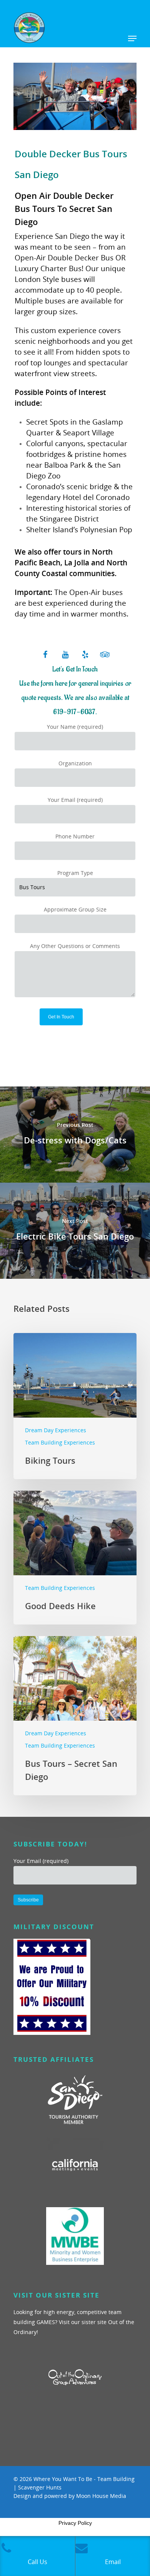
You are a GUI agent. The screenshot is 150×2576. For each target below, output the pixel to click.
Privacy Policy (75, 2523)
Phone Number (75, 836)
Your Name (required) (75, 727)
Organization (75, 763)
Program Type (75, 873)
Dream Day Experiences (56, 1430)
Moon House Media (101, 2496)
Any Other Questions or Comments (75, 946)
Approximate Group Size (75, 909)
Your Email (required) (75, 800)
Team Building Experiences (60, 1442)
